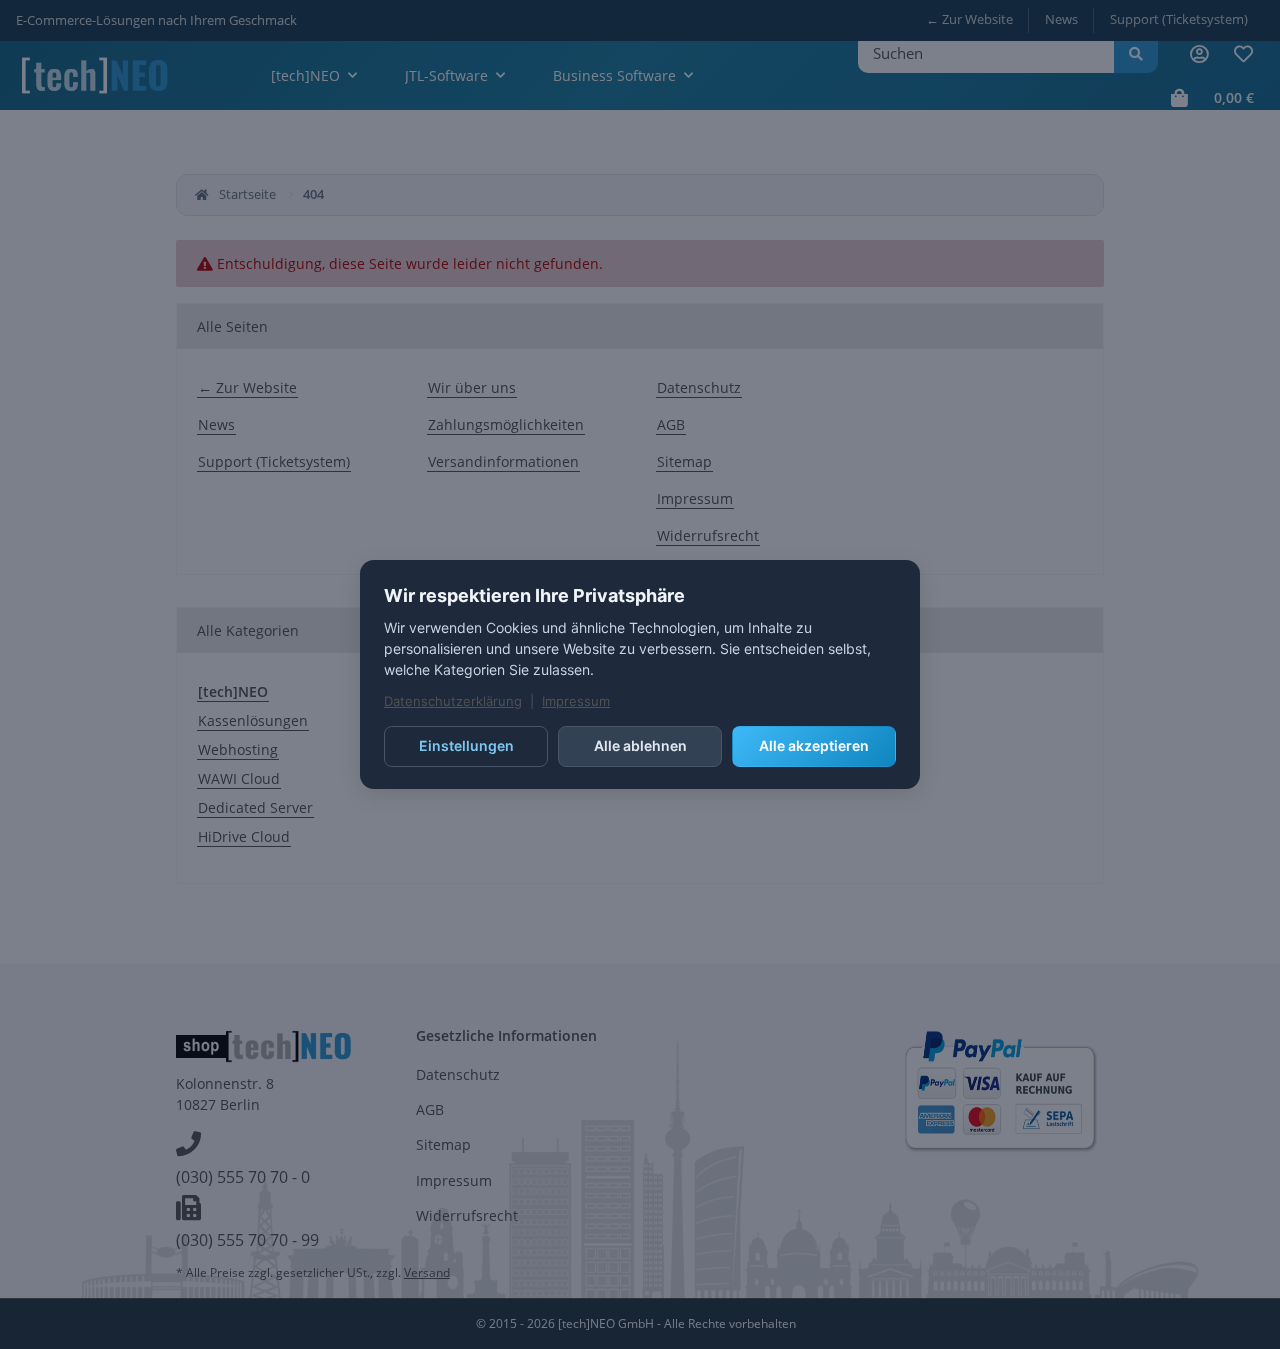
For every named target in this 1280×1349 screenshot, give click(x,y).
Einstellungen (466, 745)
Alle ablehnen (640, 745)
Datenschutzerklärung (453, 701)
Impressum (576, 701)
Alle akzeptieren (814, 745)
